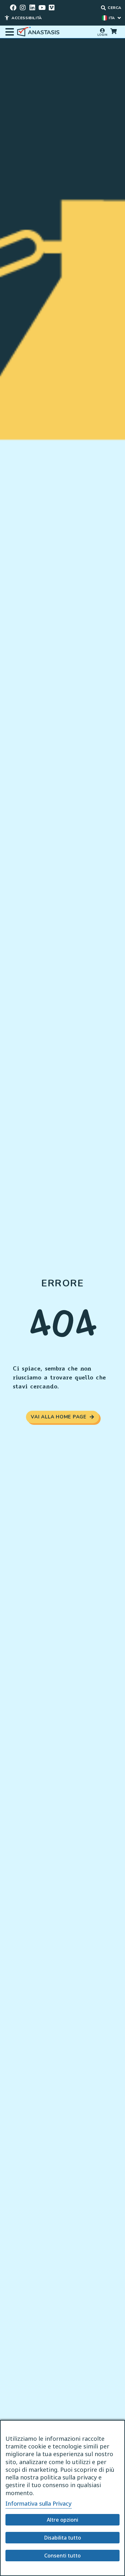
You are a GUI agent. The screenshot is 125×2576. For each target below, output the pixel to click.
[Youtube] (42, 8)
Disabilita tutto (63, 2538)
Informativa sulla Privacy (39, 2503)
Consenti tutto (63, 2556)
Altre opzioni (63, 2520)
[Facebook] (13, 8)
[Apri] (10, 32)
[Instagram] (23, 8)
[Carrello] (113, 31)
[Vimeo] (52, 8)
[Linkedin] (32, 8)
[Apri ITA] (119, 18)
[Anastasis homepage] (39, 32)
